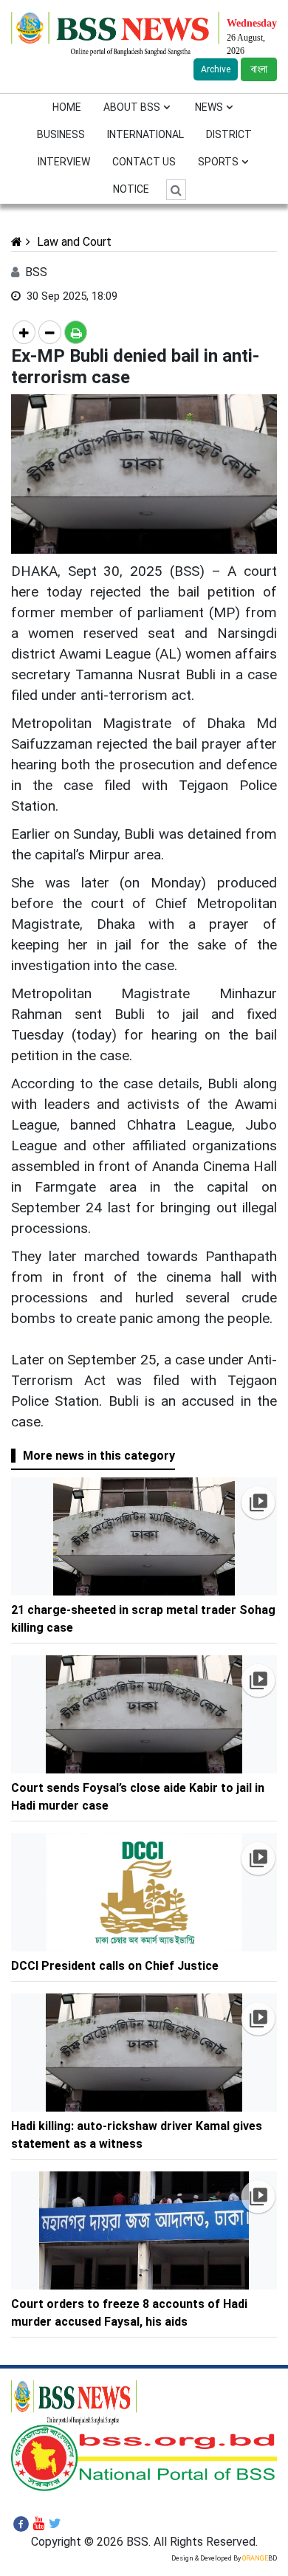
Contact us (144, 162)
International (145, 134)
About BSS (132, 107)
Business (61, 134)
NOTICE (131, 189)
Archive (216, 69)
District (229, 134)
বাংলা (259, 69)
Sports (218, 162)
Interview (64, 162)
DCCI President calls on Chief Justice (116, 1966)
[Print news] (76, 332)
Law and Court (73, 242)
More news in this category (99, 1456)
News (209, 107)
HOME (67, 107)
